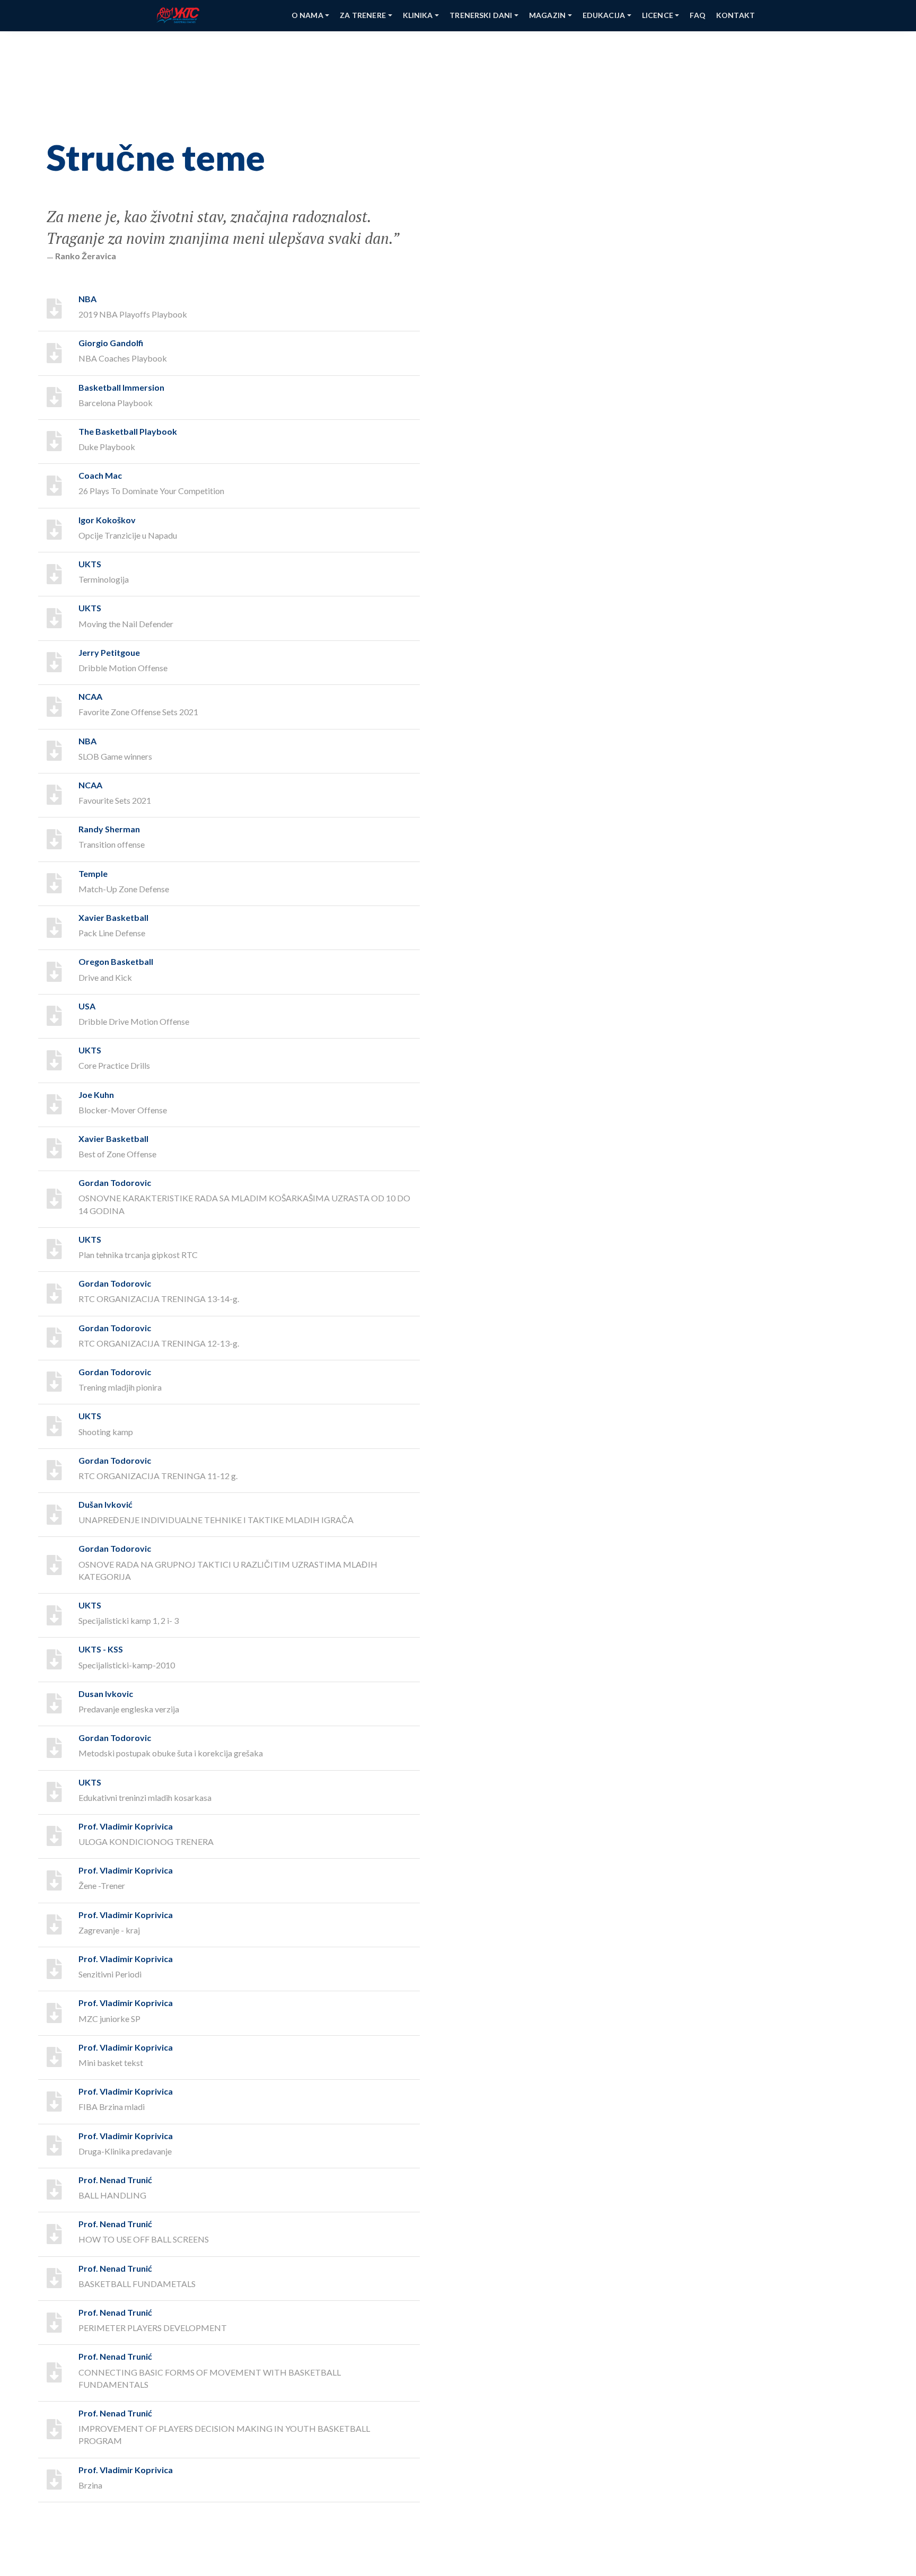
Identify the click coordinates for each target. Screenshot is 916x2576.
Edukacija (604, 15)
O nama (307, 15)
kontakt (736, 15)
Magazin (547, 15)
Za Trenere (363, 15)
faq (697, 15)
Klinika (418, 15)
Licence (658, 15)
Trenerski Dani (481, 15)
